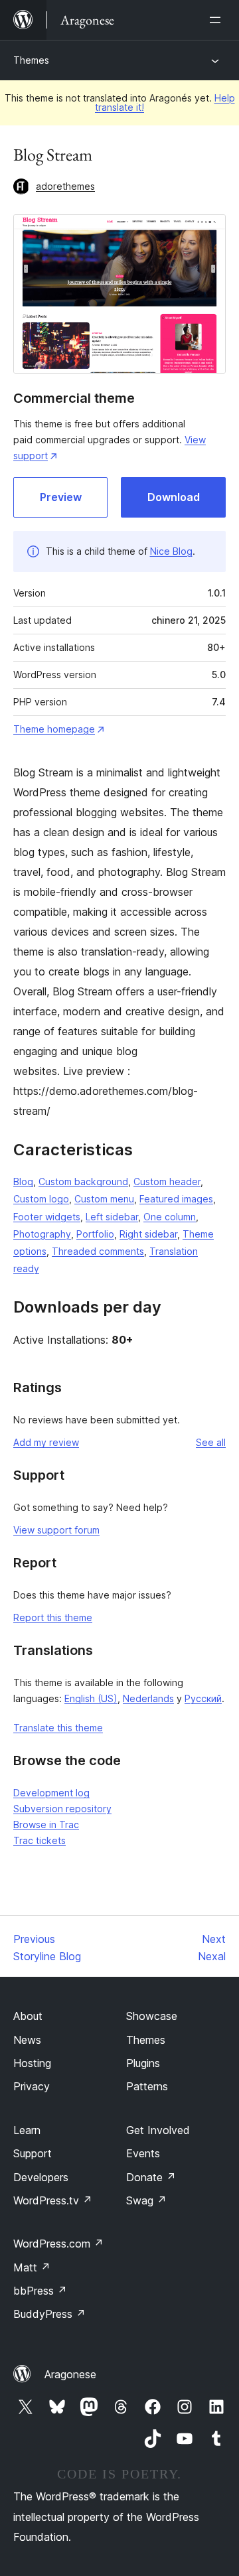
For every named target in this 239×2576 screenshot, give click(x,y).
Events (143, 2153)
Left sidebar (112, 1217)
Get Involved (158, 2130)
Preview (61, 497)
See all (211, 1442)
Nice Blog (171, 551)
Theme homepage (54, 729)
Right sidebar (148, 1234)
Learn (27, 2130)
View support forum (56, 1530)
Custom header (167, 1181)
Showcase (152, 2016)
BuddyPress (49, 2314)
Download (174, 497)
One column (170, 1217)
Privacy (32, 2086)
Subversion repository (62, 1809)
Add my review (46, 1442)
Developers (41, 2177)
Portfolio (95, 1234)
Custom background (83, 1181)
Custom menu (104, 1199)
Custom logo (41, 1199)
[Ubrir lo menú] (218, 20)
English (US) (91, 1698)
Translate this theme (58, 1728)
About (28, 2016)
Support (33, 2153)
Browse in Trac (46, 1825)
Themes (31, 60)
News (27, 2040)
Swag (146, 2200)
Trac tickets (40, 1840)
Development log (51, 1793)
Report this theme (53, 1617)
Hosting (32, 2063)
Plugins (143, 2063)
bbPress (40, 2291)
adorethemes (65, 186)
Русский (203, 1698)
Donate (151, 2177)
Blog (23, 1181)
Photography (42, 1234)
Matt (32, 2267)
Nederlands (148, 1698)
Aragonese (70, 2374)
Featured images (176, 1199)
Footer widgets (47, 1217)
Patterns (147, 2086)
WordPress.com (58, 2244)
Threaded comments (98, 1251)
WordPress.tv (53, 2200)
